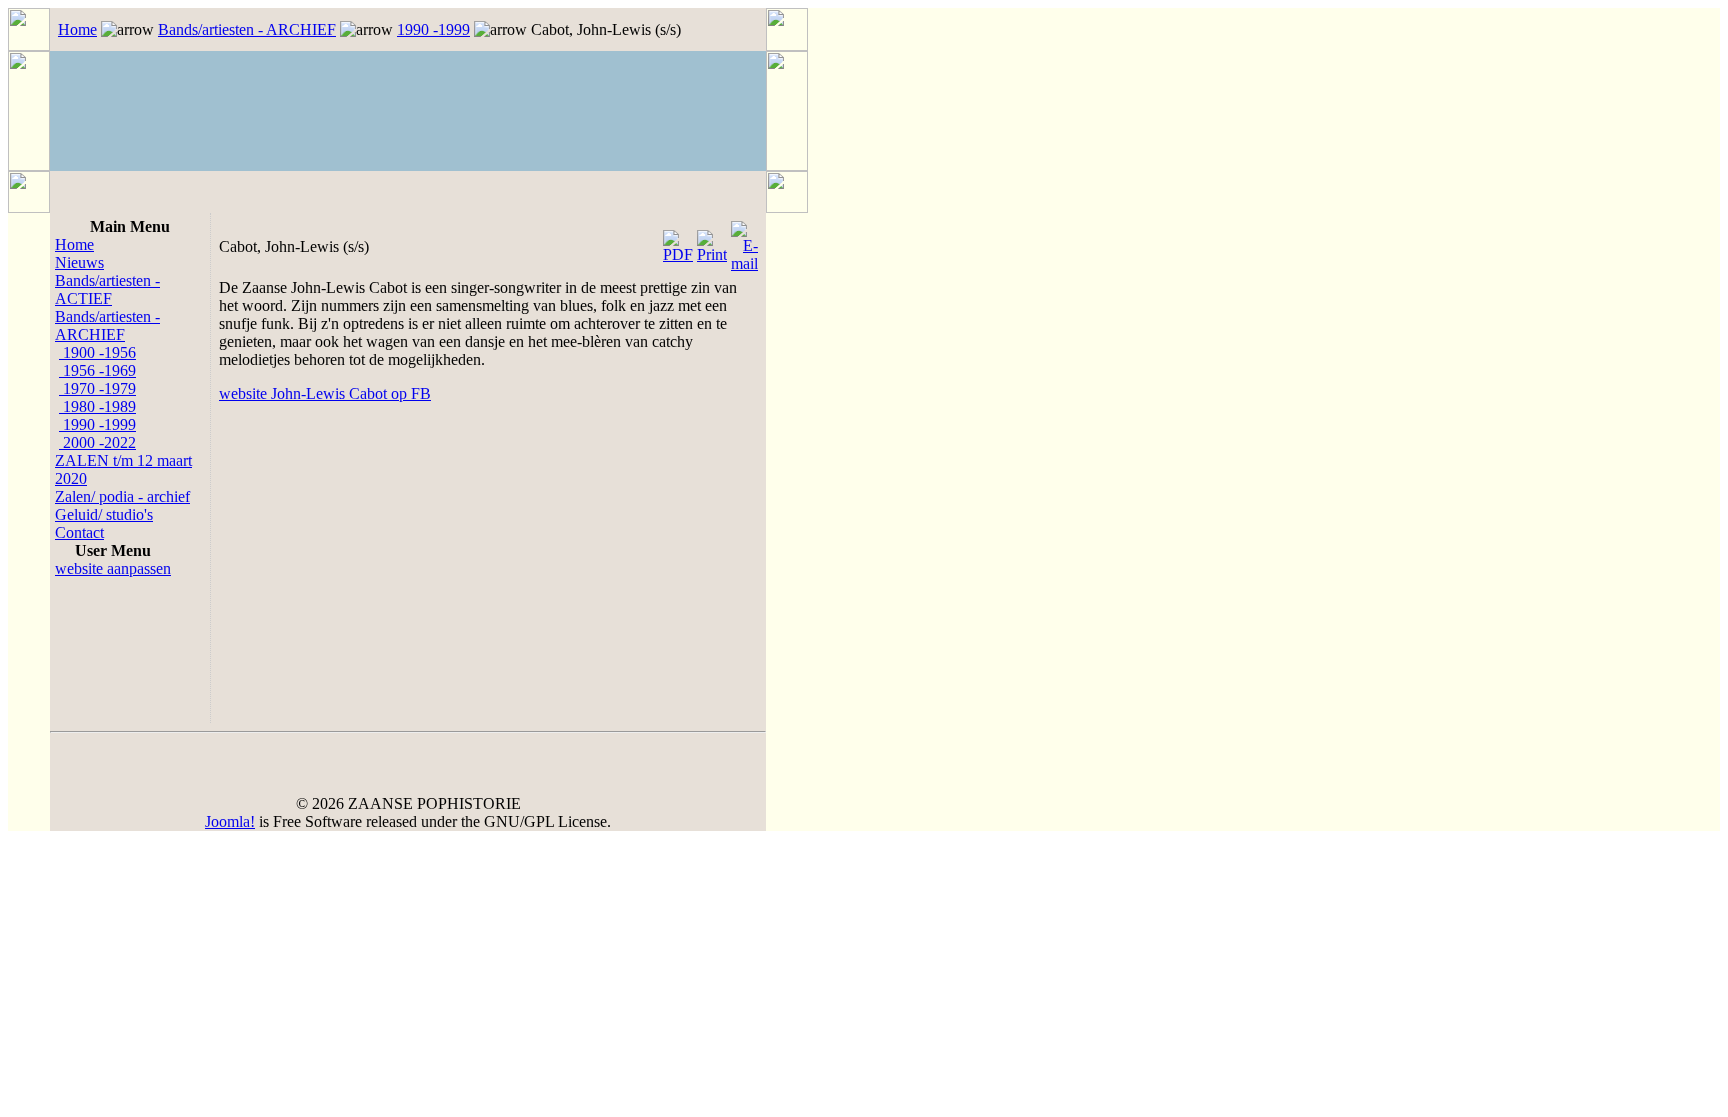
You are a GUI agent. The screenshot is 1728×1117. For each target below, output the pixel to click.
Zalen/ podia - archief (122, 496)
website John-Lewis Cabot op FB (325, 393)
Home (77, 29)
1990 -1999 (433, 29)
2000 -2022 (97, 442)
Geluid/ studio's (104, 514)
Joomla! (230, 821)
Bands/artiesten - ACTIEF (107, 289)
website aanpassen (113, 568)
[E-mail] (744, 241)
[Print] (712, 241)
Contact (79, 532)
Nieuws (79, 262)
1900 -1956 (97, 352)
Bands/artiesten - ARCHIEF (247, 29)
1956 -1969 (97, 370)
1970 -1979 (97, 388)
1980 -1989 (97, 406)
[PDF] (678, 241)
